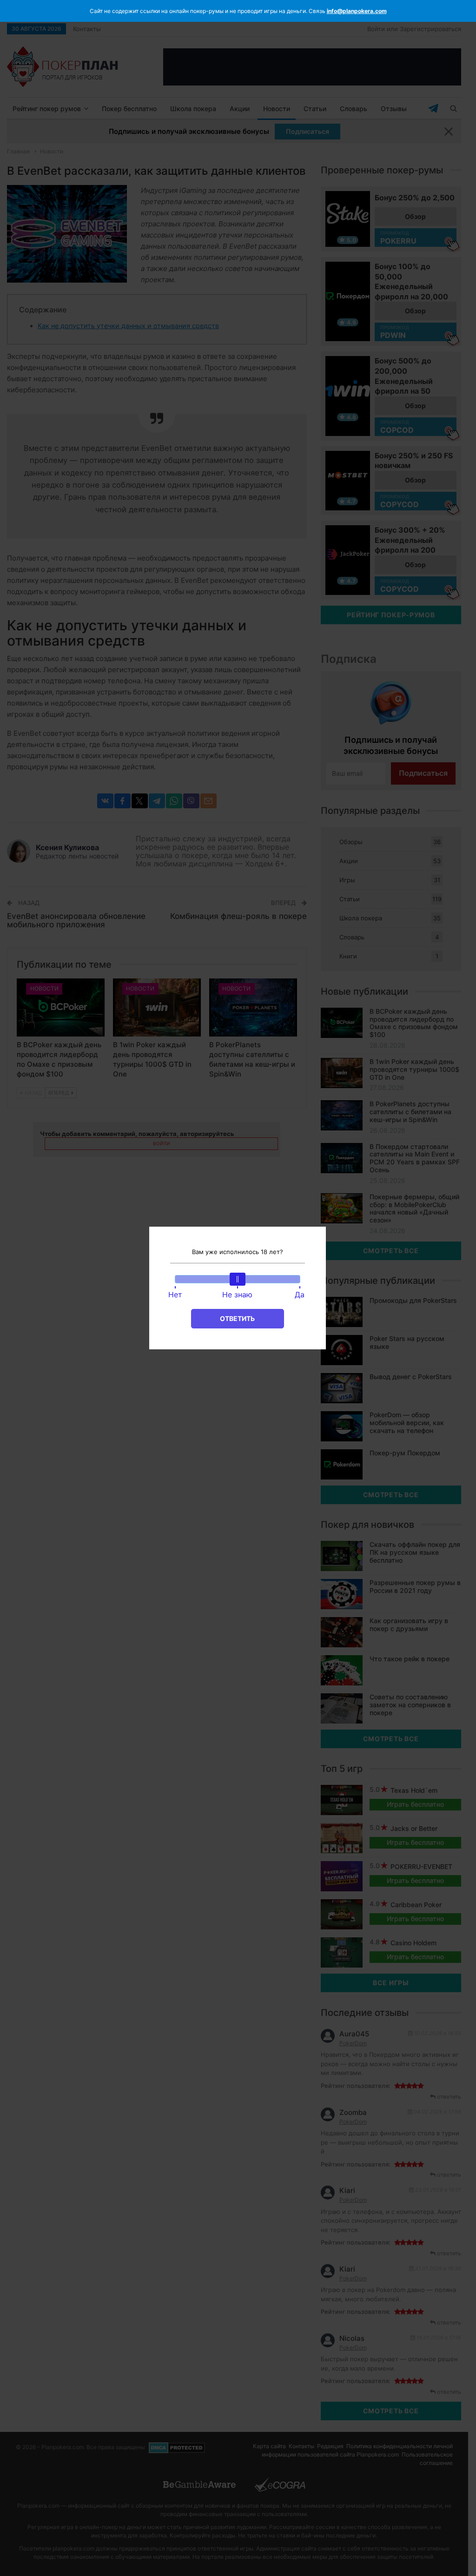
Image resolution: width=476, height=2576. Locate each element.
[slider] (238, 1279)
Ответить (237, 1318)
